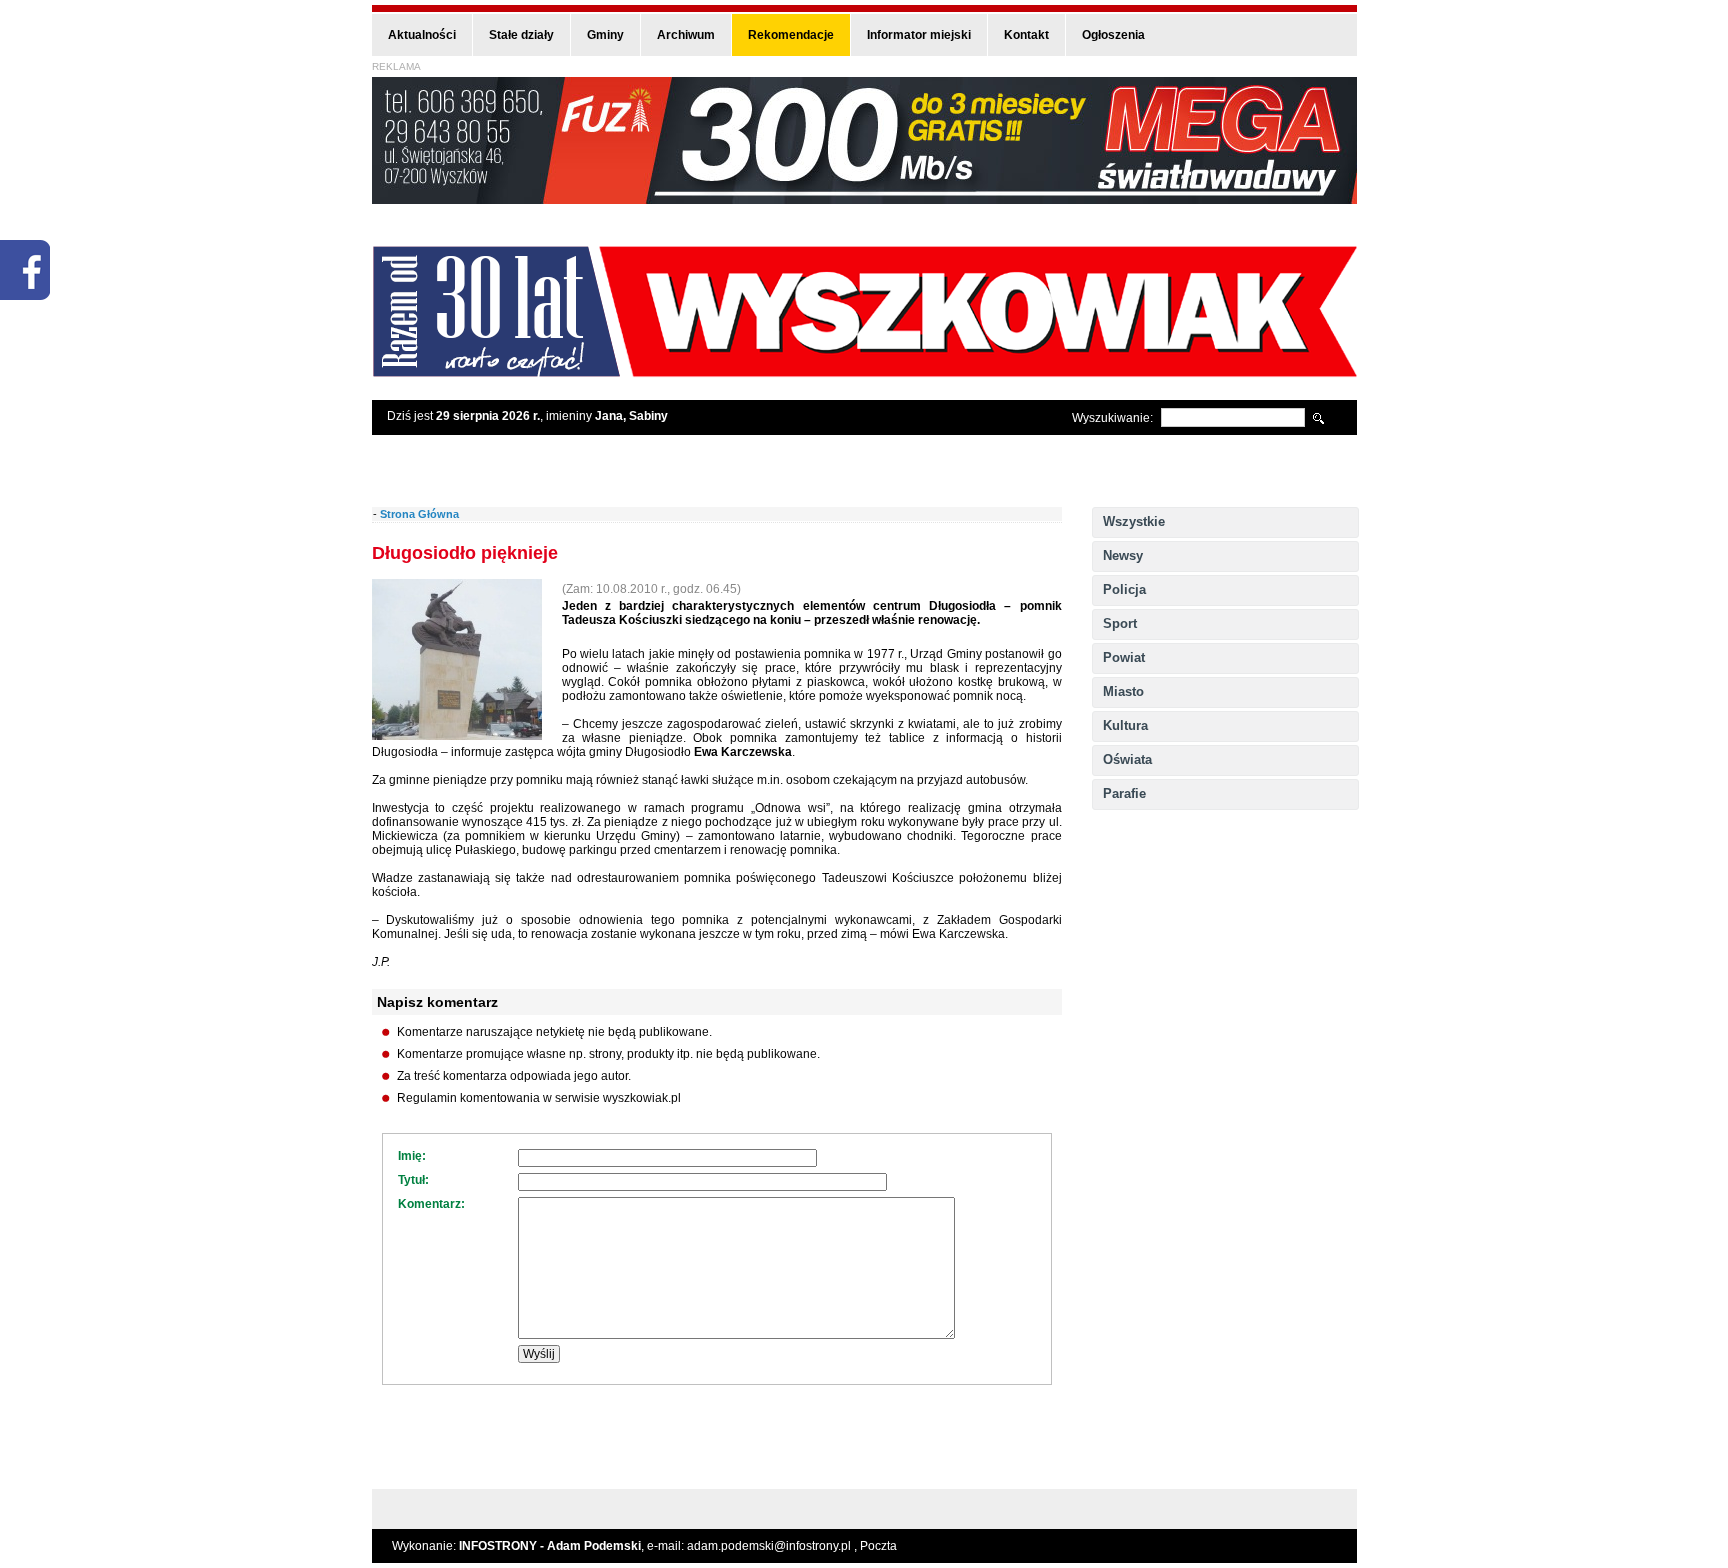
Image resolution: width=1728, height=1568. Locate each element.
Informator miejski (919, 35)
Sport (1120, 623)
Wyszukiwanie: (1112, 418)
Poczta (878, 1546)
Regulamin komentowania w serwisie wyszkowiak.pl (539, 1098)
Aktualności (422, 35)
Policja (1124, 589)
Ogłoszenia (1113, 35)
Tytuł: (413, 1180)
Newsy (1123, 555)
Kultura (1125, 725)
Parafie (1124, 793)
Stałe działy (521, 35)
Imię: (412, 1156)
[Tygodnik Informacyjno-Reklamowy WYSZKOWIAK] (864, 370)
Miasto (1123, 691)
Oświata (1127, 759)
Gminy (605, 35)
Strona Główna (419, 514)
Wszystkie (1134, 521)
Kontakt (1026, 35)
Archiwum (686, 35)
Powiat (1124, 657)
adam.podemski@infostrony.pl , (773, 1546)
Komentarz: (431, 1204)
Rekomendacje (791, 35)
